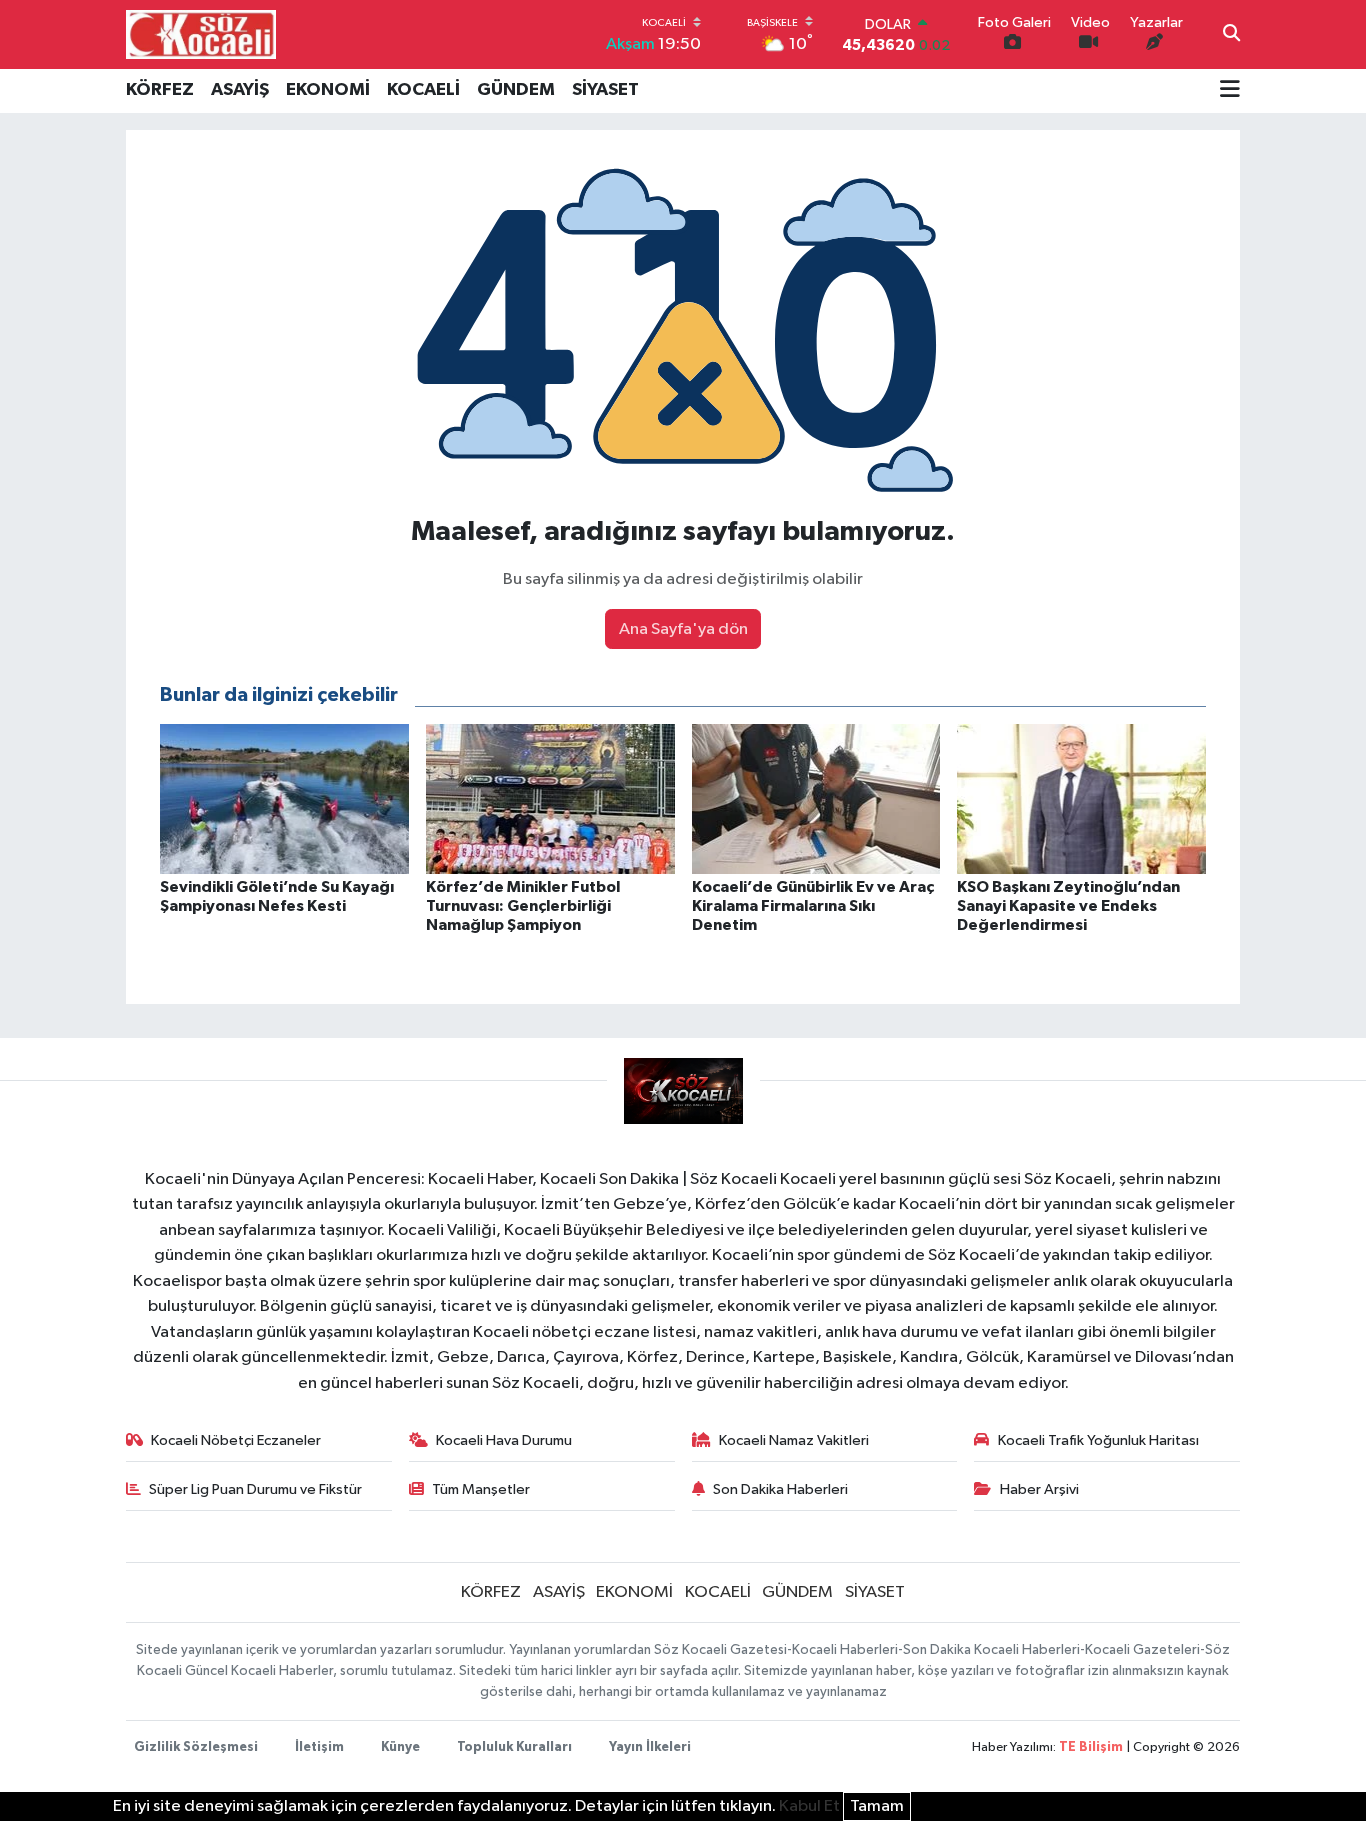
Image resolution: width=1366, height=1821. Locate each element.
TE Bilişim (1091, 1747)
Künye (400, 1747)
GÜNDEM (516, 90)
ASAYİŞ (240, 90)
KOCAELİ (423, 90)
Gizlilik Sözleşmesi (196, 1747)
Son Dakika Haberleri (780, 1489)
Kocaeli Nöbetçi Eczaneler (236, 1440)
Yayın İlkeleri (650, 1747)
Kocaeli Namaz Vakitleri (794, 1440)
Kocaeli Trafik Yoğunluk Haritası (1098, 1440)
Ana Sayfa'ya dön (683, 629)
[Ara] (1231, 35)
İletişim (319, 1747)
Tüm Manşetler (481, 1489)
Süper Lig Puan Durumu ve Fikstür (255, 1489)
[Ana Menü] (1230, 91)
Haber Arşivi (1039, 1489)
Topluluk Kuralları (514, 1747)
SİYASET (605, 90)
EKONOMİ (328, 90)
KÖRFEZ (160, 90)
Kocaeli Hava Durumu (504, 1440)
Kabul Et (809, 1806)
